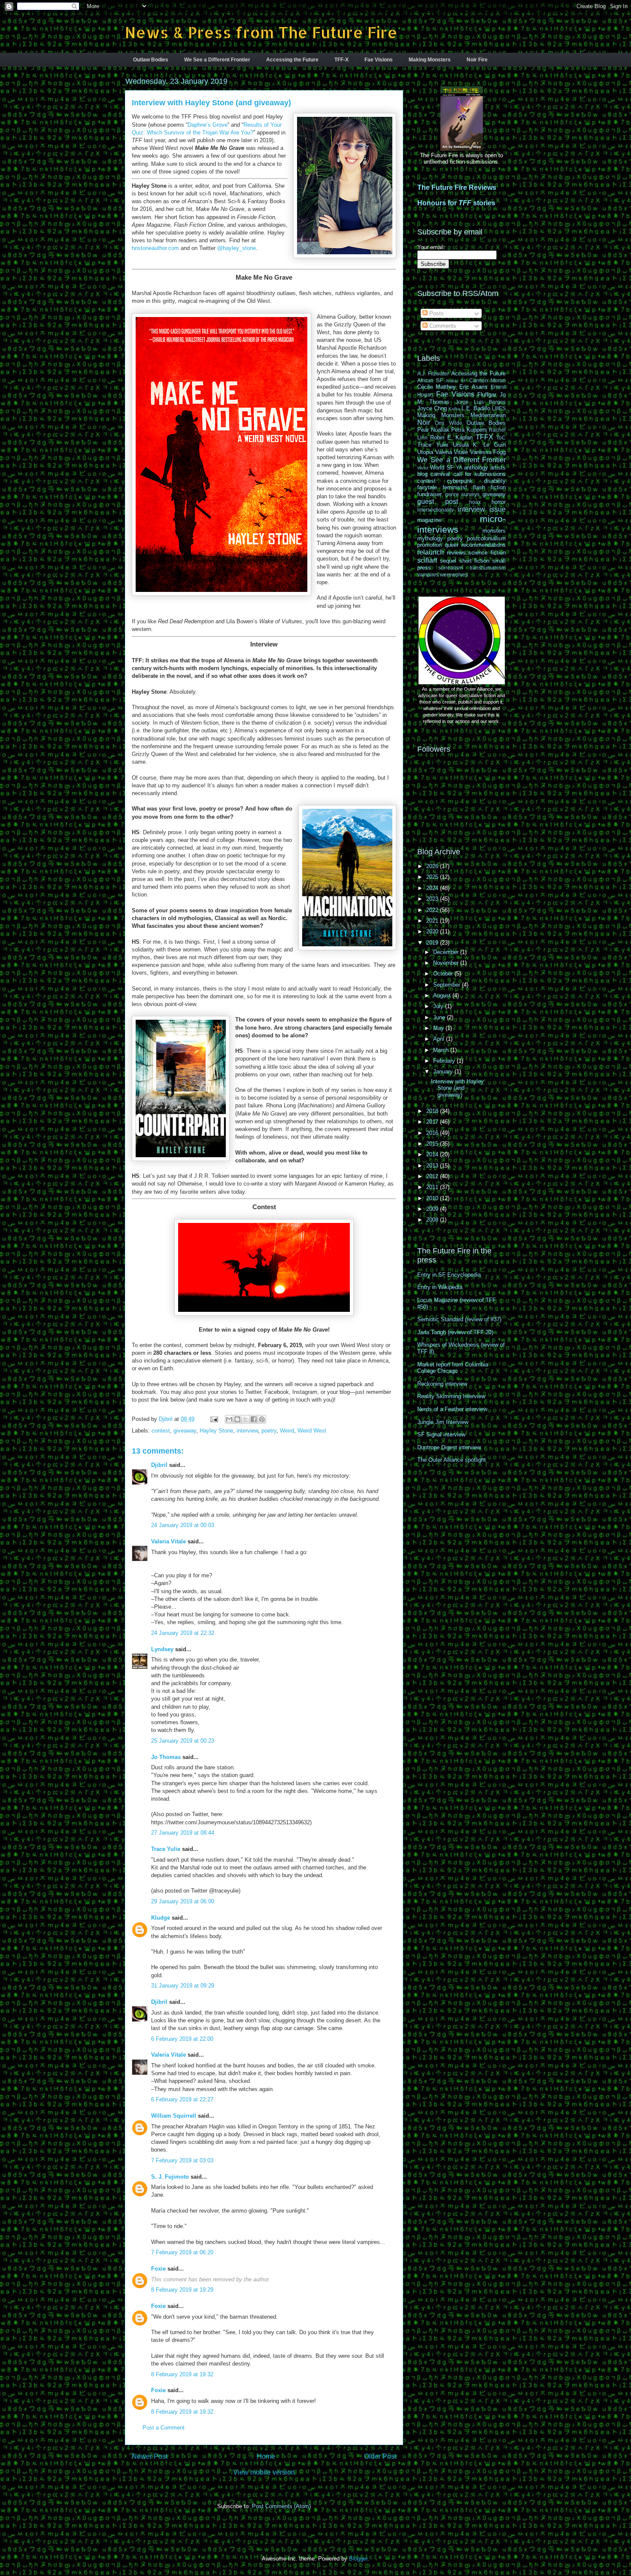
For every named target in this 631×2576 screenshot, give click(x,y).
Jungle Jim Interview (443, 1422)
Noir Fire (477, 60)
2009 (433, 1209)
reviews (456, 553)
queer (452, 545)
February (445, 1061)
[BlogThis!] (237, 1419)
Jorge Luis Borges (481, 402)
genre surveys (463, 494)
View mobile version (264, 2472)
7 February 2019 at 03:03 (182, 2160)
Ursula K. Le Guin (479, 445)
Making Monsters (430, 60)
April (440, 1039)
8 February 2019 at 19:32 (182, 2374)
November (447, 963)
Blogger (358, 2559)
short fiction (475, 561)
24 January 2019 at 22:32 (183, 1633)
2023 (433, 899)
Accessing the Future (292, 60)
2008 (433, 1220)
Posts (436, 313)
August (443, 995)
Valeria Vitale (168, 1541)
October (444, 974)
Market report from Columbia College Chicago (453, 1368)
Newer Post (150, 2456)
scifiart (427, 560)
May (439, 1028)
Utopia (425, 452)
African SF (430, 380)
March (442, 1050)
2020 (433, 931)
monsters (494, 531)
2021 (433, 921)
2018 (433, 1111)
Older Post (380, 2456)
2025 (433, 877)
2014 (433, 1154)
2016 (433, 1133)
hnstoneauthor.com (155, 248)
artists (498, 468)
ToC (501, 437)
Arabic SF (456, 381)
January (444, 1072)
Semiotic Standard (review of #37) (459, 1319)
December (447, 952)
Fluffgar (487, 395)
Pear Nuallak (433, 430)
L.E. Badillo (476, 408)
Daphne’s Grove (208, 125)
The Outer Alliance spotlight (452, 1460)
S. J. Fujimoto (170, 2177)
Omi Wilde (448, 423)
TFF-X (341, 60)
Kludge (161, 1918)
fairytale (427, 487)
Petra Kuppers (469, 430)
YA (459, 468)
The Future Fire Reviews (457, 187)
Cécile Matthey (437, 387)
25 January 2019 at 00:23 (183, 1741)
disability (495, 481)
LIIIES (499, 408)
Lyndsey (162, 1649)
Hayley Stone (216, 1431)
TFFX (484, 437)
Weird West (312, 1431)
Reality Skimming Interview (451, 1396)
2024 (433, 888)
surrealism (450, 568)
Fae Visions (379, 60)
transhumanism (488, 568)
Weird (287, 1431)
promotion (429, 545)
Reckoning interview (442, 1384)
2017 (433, 1122)
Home (266, 2456)
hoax (475, 502)
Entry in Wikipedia (440, 1287)
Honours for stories (456, 203)
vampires (428, 575)
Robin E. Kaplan (452, 437)
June (440, 1017)
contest (161, 1431)
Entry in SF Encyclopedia (449, 1275)
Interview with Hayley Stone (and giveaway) (457, 1088)
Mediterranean (488, 415)
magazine (429, 520)
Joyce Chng (432, 408)
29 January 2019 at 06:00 (183, 1901)
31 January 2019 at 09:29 (183, 1986)
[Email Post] (214, 1419)
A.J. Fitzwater (433, 373)
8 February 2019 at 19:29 (182, 2290)
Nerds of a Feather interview (452, 1409)
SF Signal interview (441, 1434)
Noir (424, 422)
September (447, 985)
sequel (448, 561)
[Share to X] (246, 1419)
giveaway (185, 1431)
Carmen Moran (487, 380)
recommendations (484, 545)
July (439, 1006)
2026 (433, 866)
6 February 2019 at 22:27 (182, 2099)
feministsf (455, 487)
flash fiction (489, 487)
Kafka (454, 409)
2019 (433, 943)
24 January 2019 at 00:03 (183, 1525)
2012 (433, 1176)
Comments (442, 326)
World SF (442, 468)
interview (247, 1431)
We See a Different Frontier (217, 60)
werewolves (454, 575)
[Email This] (229, 1419)
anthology (476, 468)
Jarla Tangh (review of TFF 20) (455, 1332)
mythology (430, 538)
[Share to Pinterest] (262, 1419)
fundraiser (429, 494)
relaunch (431, 552)
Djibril (159, 1465)
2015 (433, 1144)
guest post (438, 501)
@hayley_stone (237, 248)
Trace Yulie (166, 1849)
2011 (433, 1187)
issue (498, 509)
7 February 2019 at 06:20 (182, 2252)
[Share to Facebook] (254, 1419)
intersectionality (435, 510)
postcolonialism (486, 538)
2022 (433, 910)
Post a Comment (164, 2428)
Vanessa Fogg (488, 452)
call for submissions (480, 474)
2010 (433, 1198)
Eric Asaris (473, 387)
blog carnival (434, 474)
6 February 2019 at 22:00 (182, 2039)
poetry (269, 1431)
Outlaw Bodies (151, 60)
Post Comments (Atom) (281, 2506)
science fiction (487, 553)
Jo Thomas (166, 1757)
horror (499, 502)
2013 (433, 1166)
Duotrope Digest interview (449, 1447)
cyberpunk (460, 481)
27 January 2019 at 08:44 (183, 1833)
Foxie (158, 2269)
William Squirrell (174, 2116)
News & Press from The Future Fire (261, 32)
